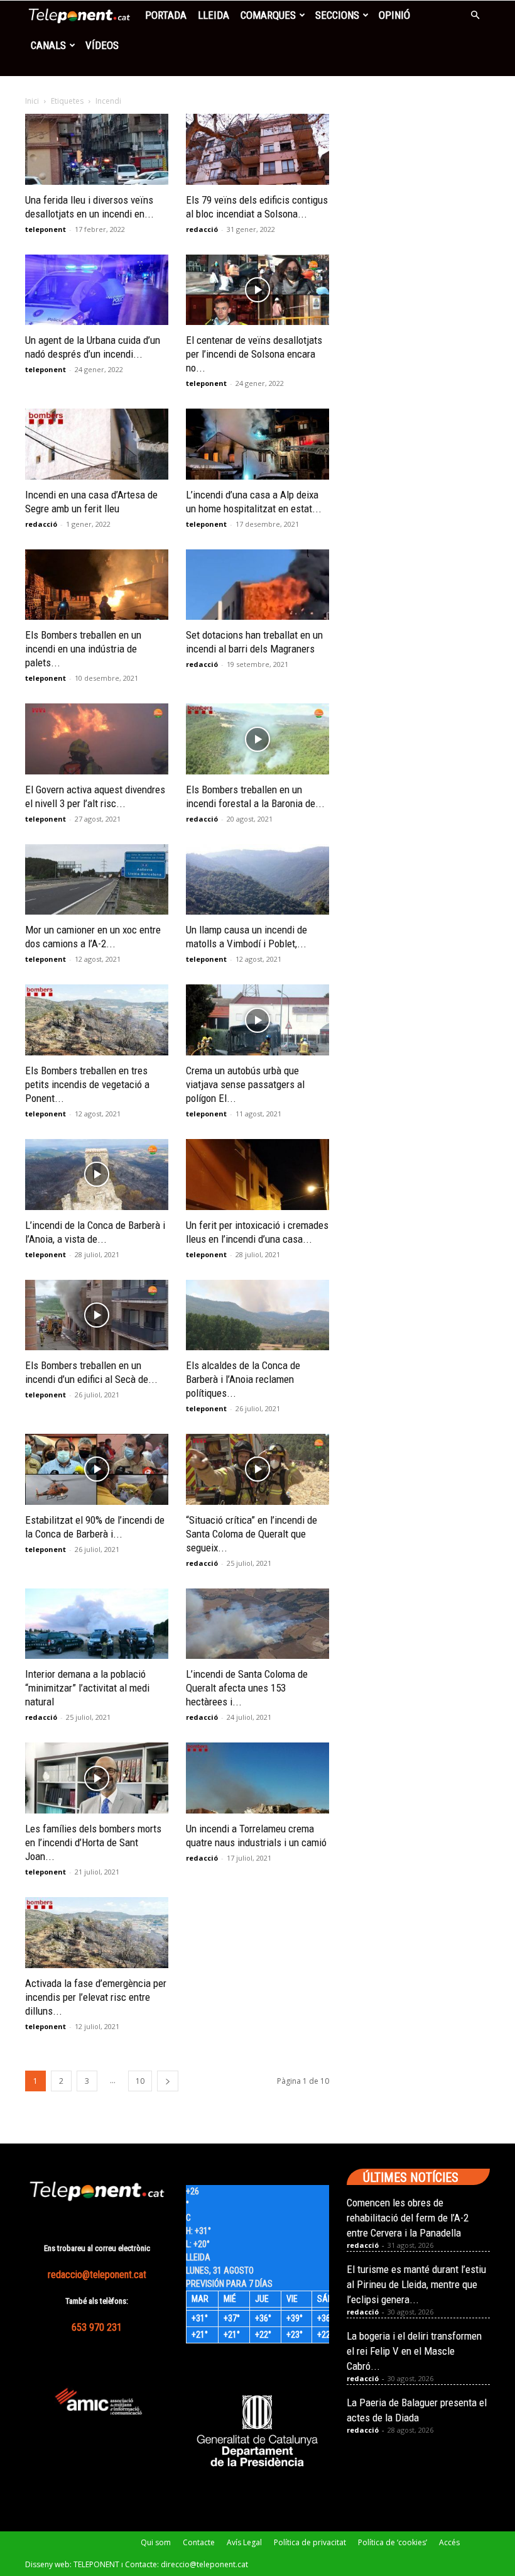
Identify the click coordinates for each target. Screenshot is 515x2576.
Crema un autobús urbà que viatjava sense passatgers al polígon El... (245, 1084)
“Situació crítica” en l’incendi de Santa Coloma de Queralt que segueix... (252, 1534)
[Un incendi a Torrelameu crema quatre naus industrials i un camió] (257, 1778)
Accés (449, 2542)
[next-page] (168, 2081)
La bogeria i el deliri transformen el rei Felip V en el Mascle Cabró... (414, 2351)
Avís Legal (244, 2542)
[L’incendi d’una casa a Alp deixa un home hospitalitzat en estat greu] (257, 444)
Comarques (268, 15)
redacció (202, 229)
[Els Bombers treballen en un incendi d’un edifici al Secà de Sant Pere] (97, 1315)
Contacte (199, 2542)
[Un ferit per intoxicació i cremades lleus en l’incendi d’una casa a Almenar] (257, 1175)
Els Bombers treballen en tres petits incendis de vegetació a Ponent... (87, 1084)
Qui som (156, 2542)
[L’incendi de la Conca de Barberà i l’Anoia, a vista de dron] (97, 1175)
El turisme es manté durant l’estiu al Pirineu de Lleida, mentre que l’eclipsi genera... (416, 2284)
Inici (32, 101)
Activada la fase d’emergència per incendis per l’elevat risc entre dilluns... (96, 1997)
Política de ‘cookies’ (393, 2542)
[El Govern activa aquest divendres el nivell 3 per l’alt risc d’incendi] (97, 739)
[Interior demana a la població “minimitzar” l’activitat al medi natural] (97, 1624)
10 (140, 2081)
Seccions (337, 15)
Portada (166, 15)
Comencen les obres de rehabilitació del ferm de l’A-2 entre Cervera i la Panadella (408, 2218)
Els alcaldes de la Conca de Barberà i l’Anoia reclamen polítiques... (243, 1379)
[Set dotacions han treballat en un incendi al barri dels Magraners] (257, 585)
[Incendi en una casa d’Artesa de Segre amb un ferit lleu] (97, 444)
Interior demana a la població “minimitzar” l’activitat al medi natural (87, 1688)
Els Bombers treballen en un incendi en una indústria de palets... (83, 649)
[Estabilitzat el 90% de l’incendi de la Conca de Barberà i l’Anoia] (97, 1469)
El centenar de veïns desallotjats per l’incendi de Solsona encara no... (254, 354)
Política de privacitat (310, 2542)
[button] (475, 15)
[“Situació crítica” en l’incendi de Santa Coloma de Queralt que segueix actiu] (257, 1469)
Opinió (394, 15)
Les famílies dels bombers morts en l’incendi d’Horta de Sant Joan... (93, 1842)
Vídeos (102, 45)
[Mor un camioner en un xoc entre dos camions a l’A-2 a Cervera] (97, 880)
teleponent (46, 229)
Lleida (214, 15)
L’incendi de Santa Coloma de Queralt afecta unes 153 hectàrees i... (247, 1688)
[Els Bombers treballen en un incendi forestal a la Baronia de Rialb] (257, 739)
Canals (48, 45)
